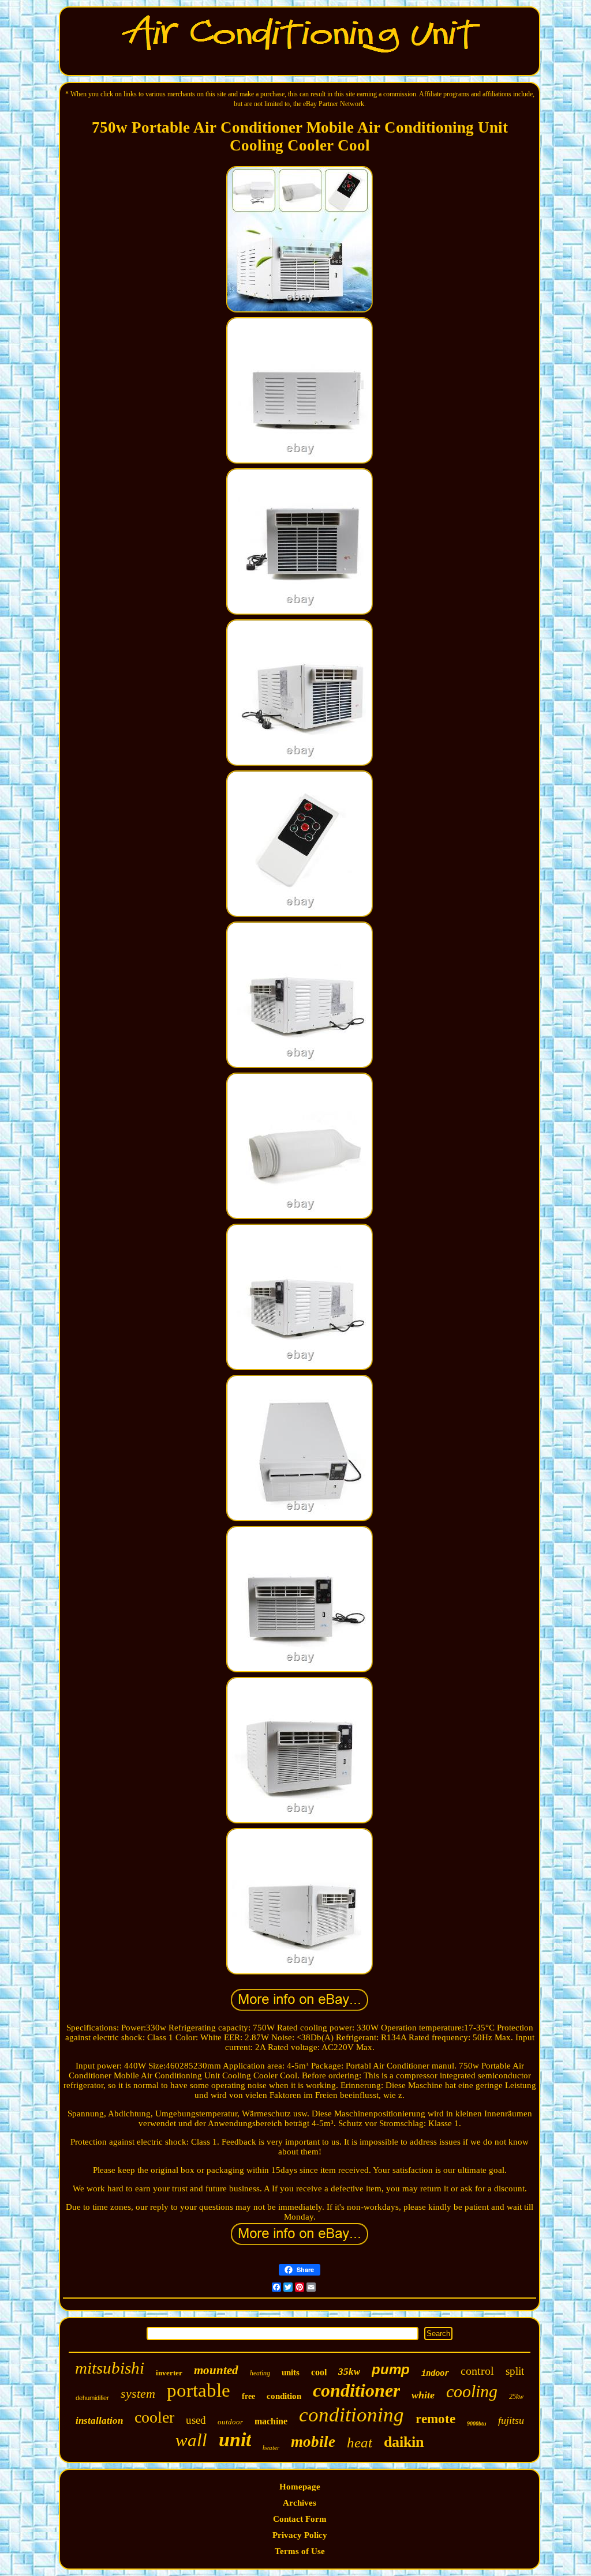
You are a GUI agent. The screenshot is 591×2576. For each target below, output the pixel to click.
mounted (216, 2370)
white (423, 2395)
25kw (516, 2397)
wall (191, 2440)
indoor (435, 2373)
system (138, 2393)
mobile (313, 2442)
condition (284, 2396)
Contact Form (300, 2519)
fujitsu (511, 2420)
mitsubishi (110, 2368)
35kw (349, 2372)
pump (391, 2369)
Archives (300, 2503)
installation (99, 2421)
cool (319, 2372)
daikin (404, 2442)
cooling (472, 2391)
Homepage (300, 2487)
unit (235, 2440)
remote (435, 2419)
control (477, 2371)
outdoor (230, 2422)
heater (271, 2447)
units (291, 2372)
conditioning (351, 2415)
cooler (154, 2417)
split (515, 2371)
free (248, 2396)
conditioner (356, 2390)
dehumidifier (92, 2398)
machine (271, 2421)
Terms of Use (300, 2551)
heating (260, 2373)
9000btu (477, 2423)
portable (199, 2390)
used (196, 2420)
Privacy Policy (300, 2535)
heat (360, 2443)
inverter (169, 2373)
